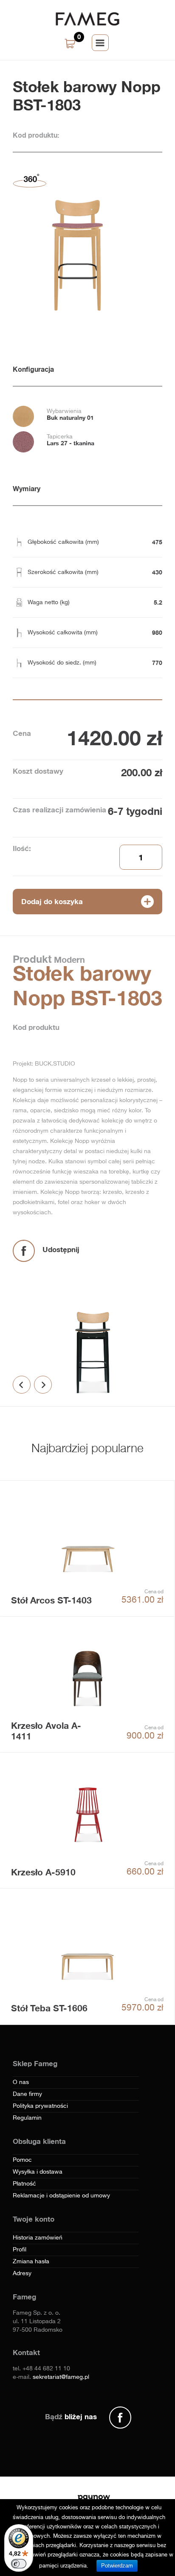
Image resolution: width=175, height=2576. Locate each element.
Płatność (24, 2184)
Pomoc (22, 2160)
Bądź (71, 2416)
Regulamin (27, 2118)
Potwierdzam (117, 2566)
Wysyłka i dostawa (38, 2172)
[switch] (19, 2564)
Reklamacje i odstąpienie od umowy (61, 2196)
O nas (21, 2082)
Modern (68, 959)
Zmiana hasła (31, 2262)
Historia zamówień (38, 2238)
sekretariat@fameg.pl (61, 2377)
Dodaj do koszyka (52, 901)
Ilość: (22, 848)
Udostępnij (61, 1249)
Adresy (22, 2273)
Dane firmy (27, 2094)
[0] (71, 44)
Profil (20, 2250)
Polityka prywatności (40, 2106)
